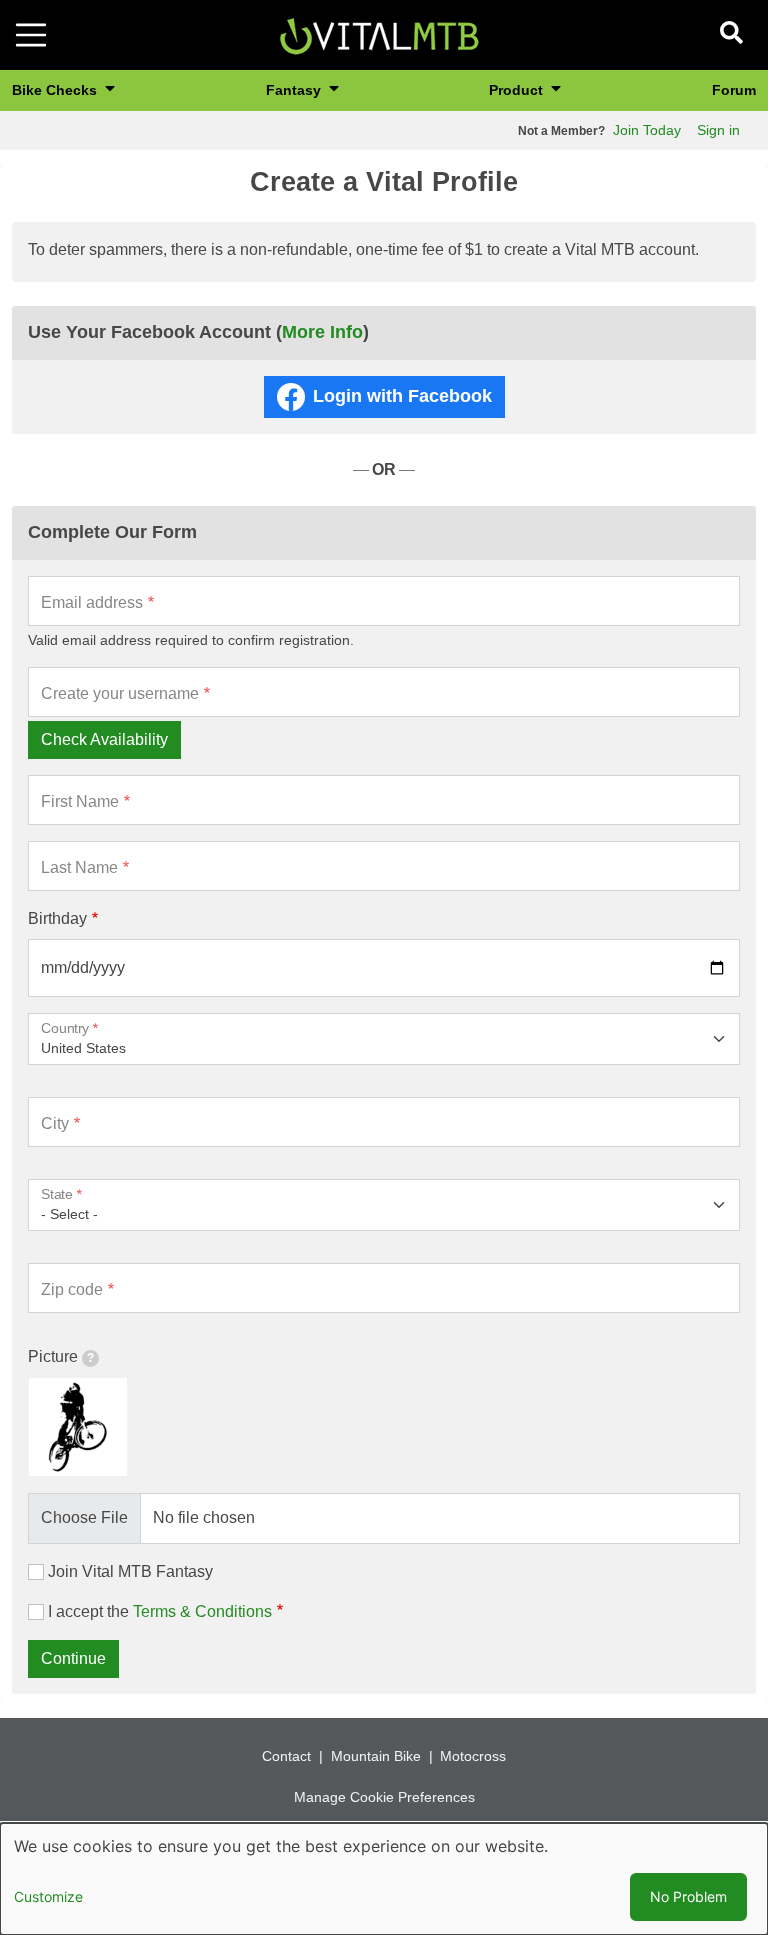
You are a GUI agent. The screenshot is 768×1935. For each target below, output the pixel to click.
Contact (286, 1756)
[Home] (379, 33)
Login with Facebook (402, 396)
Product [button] (518, 90)
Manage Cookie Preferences (384, 1797)
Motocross (473, 1756)
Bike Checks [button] (56, 90)
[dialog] (384, 1879)
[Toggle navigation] (31, 35)
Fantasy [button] (295, 90)
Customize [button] (48, 1896)
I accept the (160, 1611)
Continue (73, 1658)
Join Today (647, 130)
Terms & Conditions (202, 1611)
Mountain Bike (376, 1756)
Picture (53, 1356)
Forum (734, 90)
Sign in (718, 130)
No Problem (688, 1896)
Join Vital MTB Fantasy (130, 1571)
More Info (322, 332)
